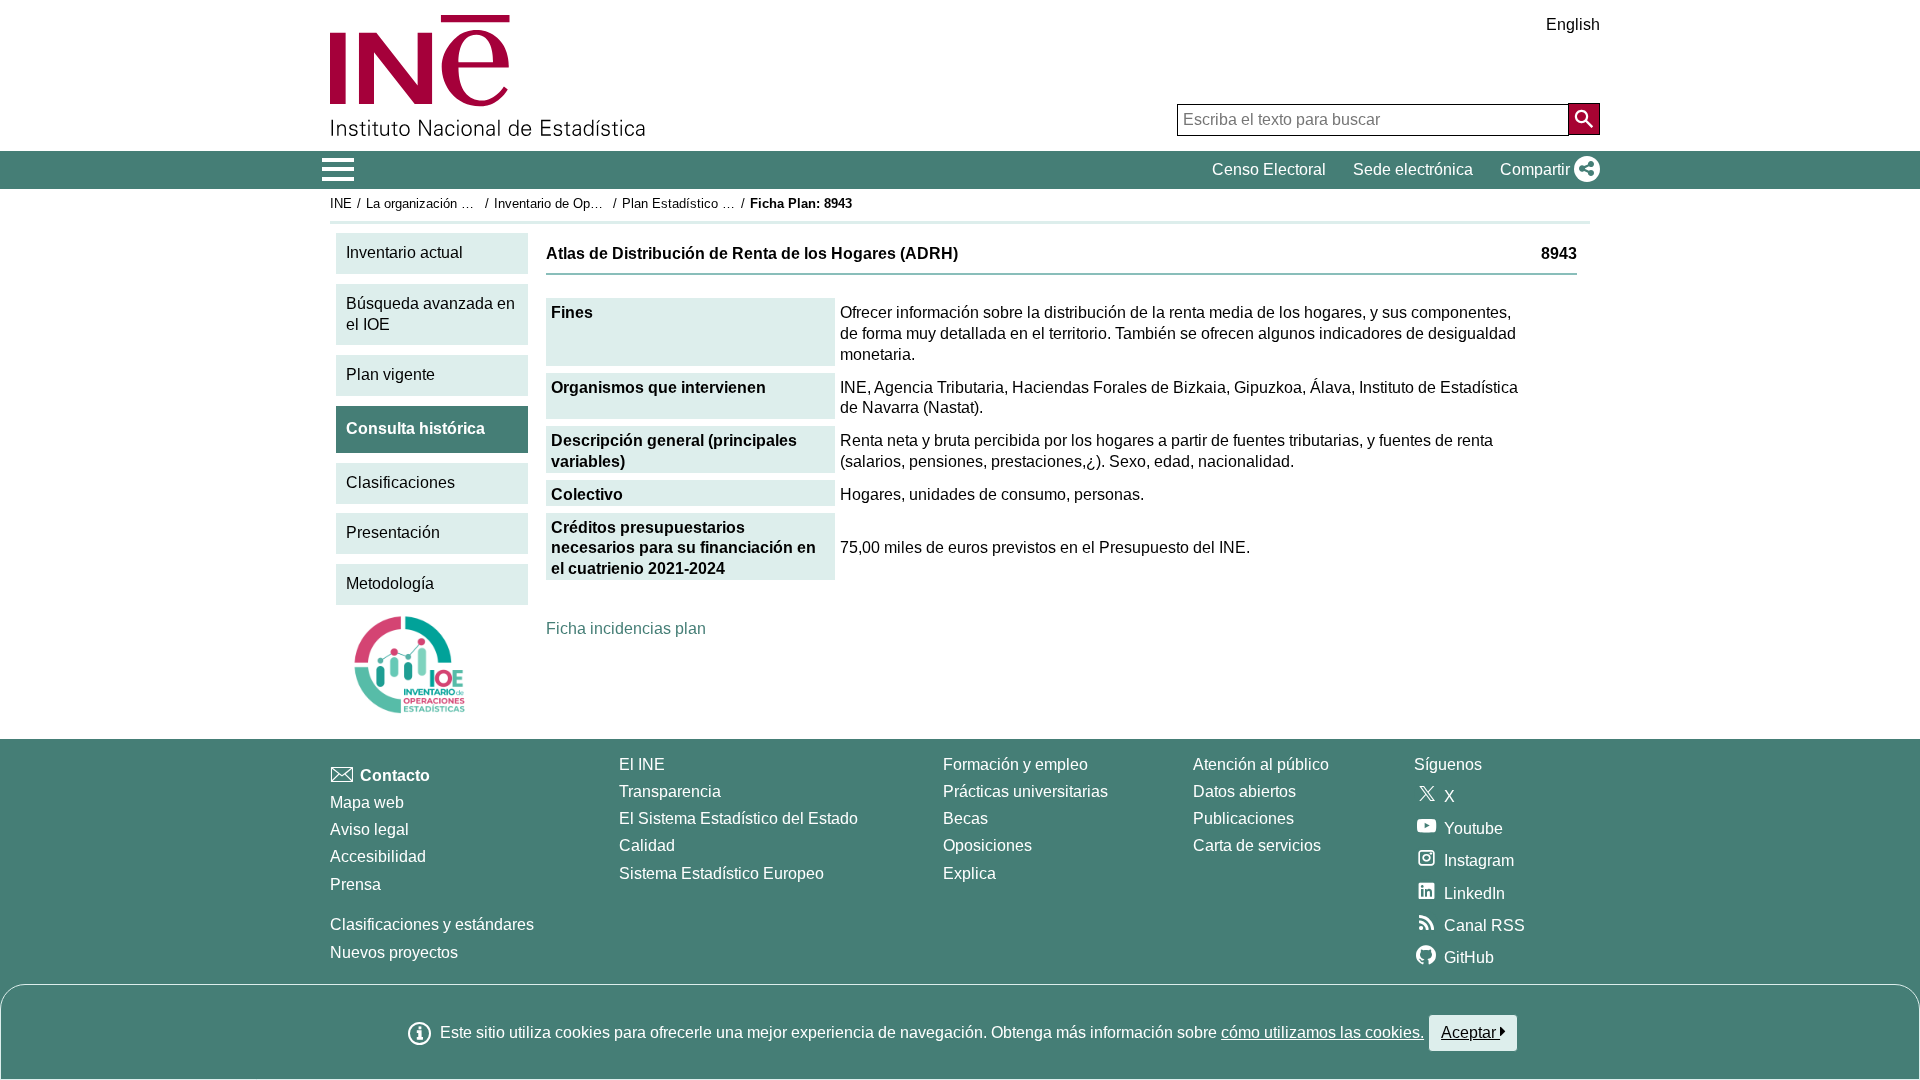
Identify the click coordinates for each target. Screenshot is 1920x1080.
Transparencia (670, 791)
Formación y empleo (1015, 764)
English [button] (1573, 24)
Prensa (355, 884)
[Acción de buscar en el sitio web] (1584, 119)
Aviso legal (369, 829)
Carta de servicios (1257, 845)
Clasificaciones (400, 482)
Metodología (390, 583)
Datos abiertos (1244, 791)
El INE (642, 764)
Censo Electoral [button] (1269, 169)
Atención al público (1261, 764)
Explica (969, 873)
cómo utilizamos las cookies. (1322, 1032)
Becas (965, 818)
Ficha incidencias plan (626, 628)
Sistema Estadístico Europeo (721, 873)
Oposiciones (987, 845)
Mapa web (367, 802)
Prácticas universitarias (1025, 791)
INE (341, 203)
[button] (1546, 170)
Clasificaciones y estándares (432, 924)
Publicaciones (1243, 818)
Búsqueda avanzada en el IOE (430, 314)
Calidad (647, 845)
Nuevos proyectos (394, 952)
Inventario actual (404, 252)
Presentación (393, 532)
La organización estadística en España (478, 203)
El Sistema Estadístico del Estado (738, 818)
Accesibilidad (378, 856)
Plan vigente (390, 374)
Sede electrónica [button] (1413, 169)
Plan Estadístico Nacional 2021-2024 (729, 203)
